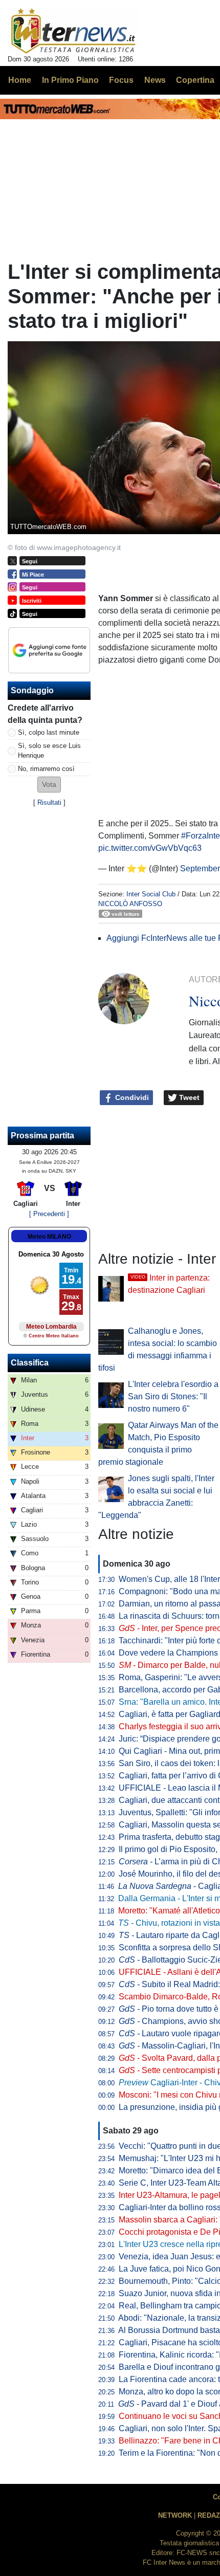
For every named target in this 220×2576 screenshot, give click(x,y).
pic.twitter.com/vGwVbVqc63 (150, 848)
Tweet (188, 1097)
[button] (49, 785)
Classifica (30, 1363)
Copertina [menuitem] (195, 80)
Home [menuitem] (20, 80)
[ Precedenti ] (49, 1214)
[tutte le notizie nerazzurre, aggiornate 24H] (73, 31)
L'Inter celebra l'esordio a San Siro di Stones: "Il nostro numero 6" (173, 1396)
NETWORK (175, 2515)
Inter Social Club (151, 894)
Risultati (49, 802)
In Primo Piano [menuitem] (70, 80)
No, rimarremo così (46, 769)
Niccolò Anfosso (130, 904)
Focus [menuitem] (121, 80)
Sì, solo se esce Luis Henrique (49, 751)
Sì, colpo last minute (49, 732)
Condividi (131, 1097)
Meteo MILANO (49, 1237)
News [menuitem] (155, 80)
